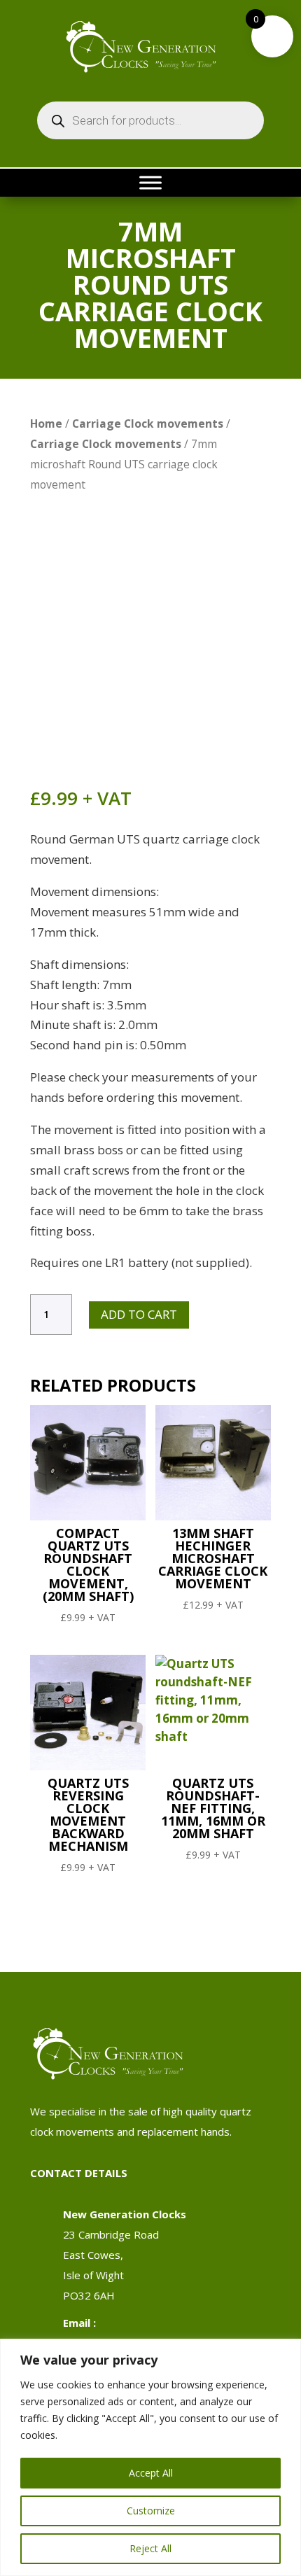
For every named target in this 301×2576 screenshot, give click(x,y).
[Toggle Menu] (150, 182)
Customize (151, 2511)
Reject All (150, 2548)
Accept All (151, 2473)
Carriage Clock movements (148, 423)
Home (46, 423)
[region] (150, 2457)
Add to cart (139, 1314)
